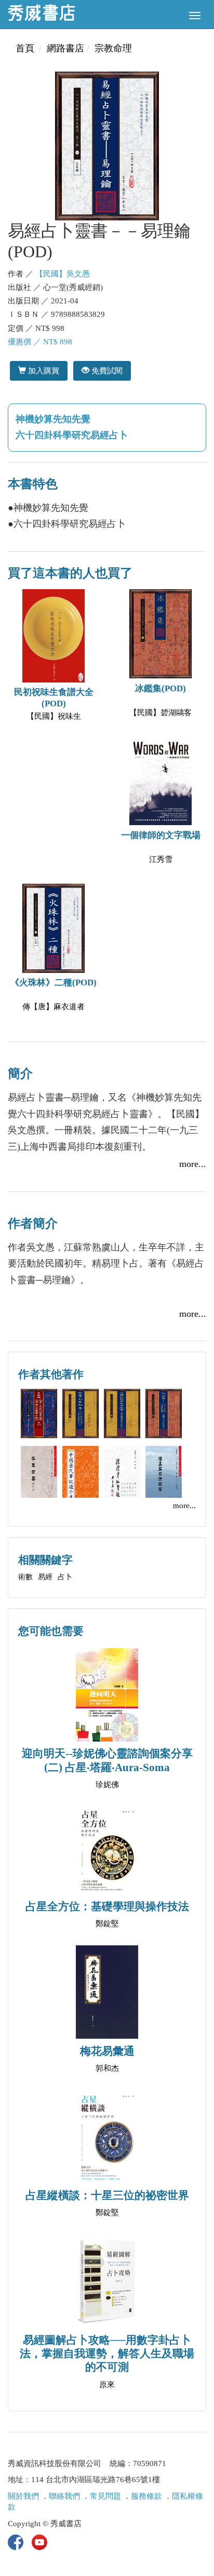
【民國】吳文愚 (63, 274)
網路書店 (65, 48)
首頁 (25, 48)
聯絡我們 (64, 2496)
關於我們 (23, 2496)
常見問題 (105, 2496)
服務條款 (146, 2496)
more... (193, 1164)
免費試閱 (106, 371)
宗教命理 (113, 48)
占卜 (65, 1577)
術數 (25, 1577)
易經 (45, 1577)
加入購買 (43, 371)
